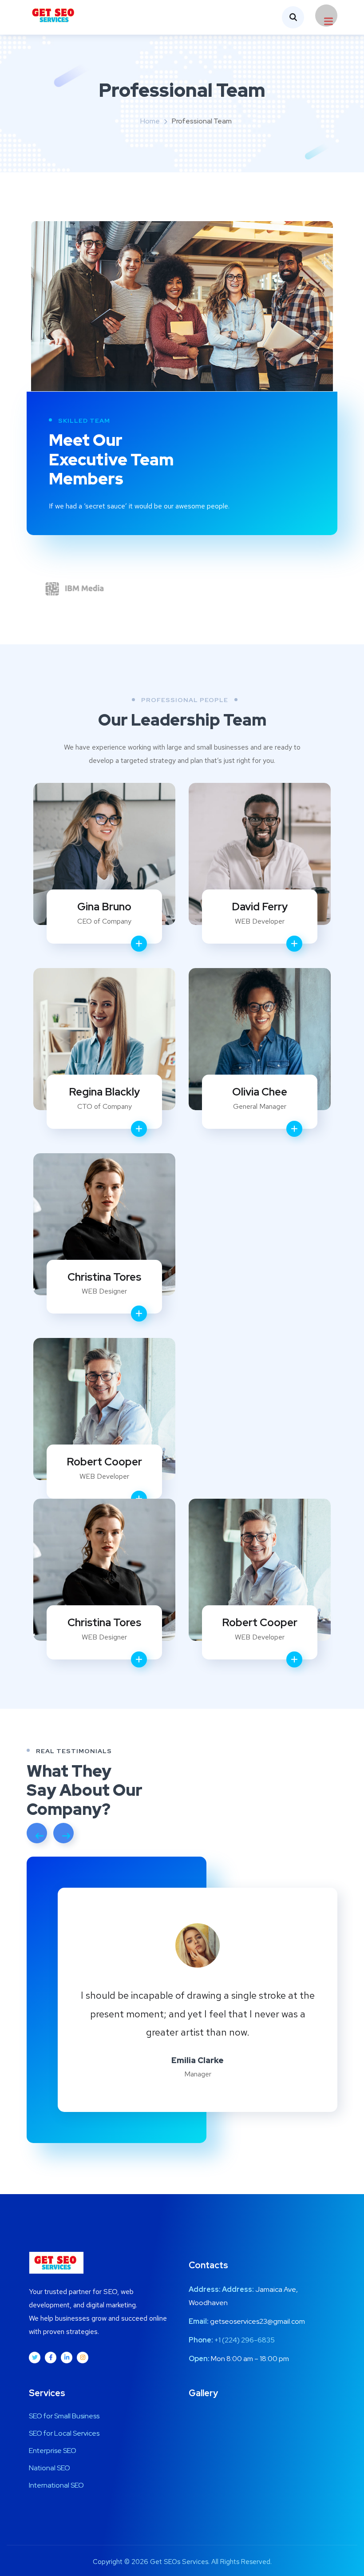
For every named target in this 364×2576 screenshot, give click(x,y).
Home (150, 121)
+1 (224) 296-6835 (245, 2340)
